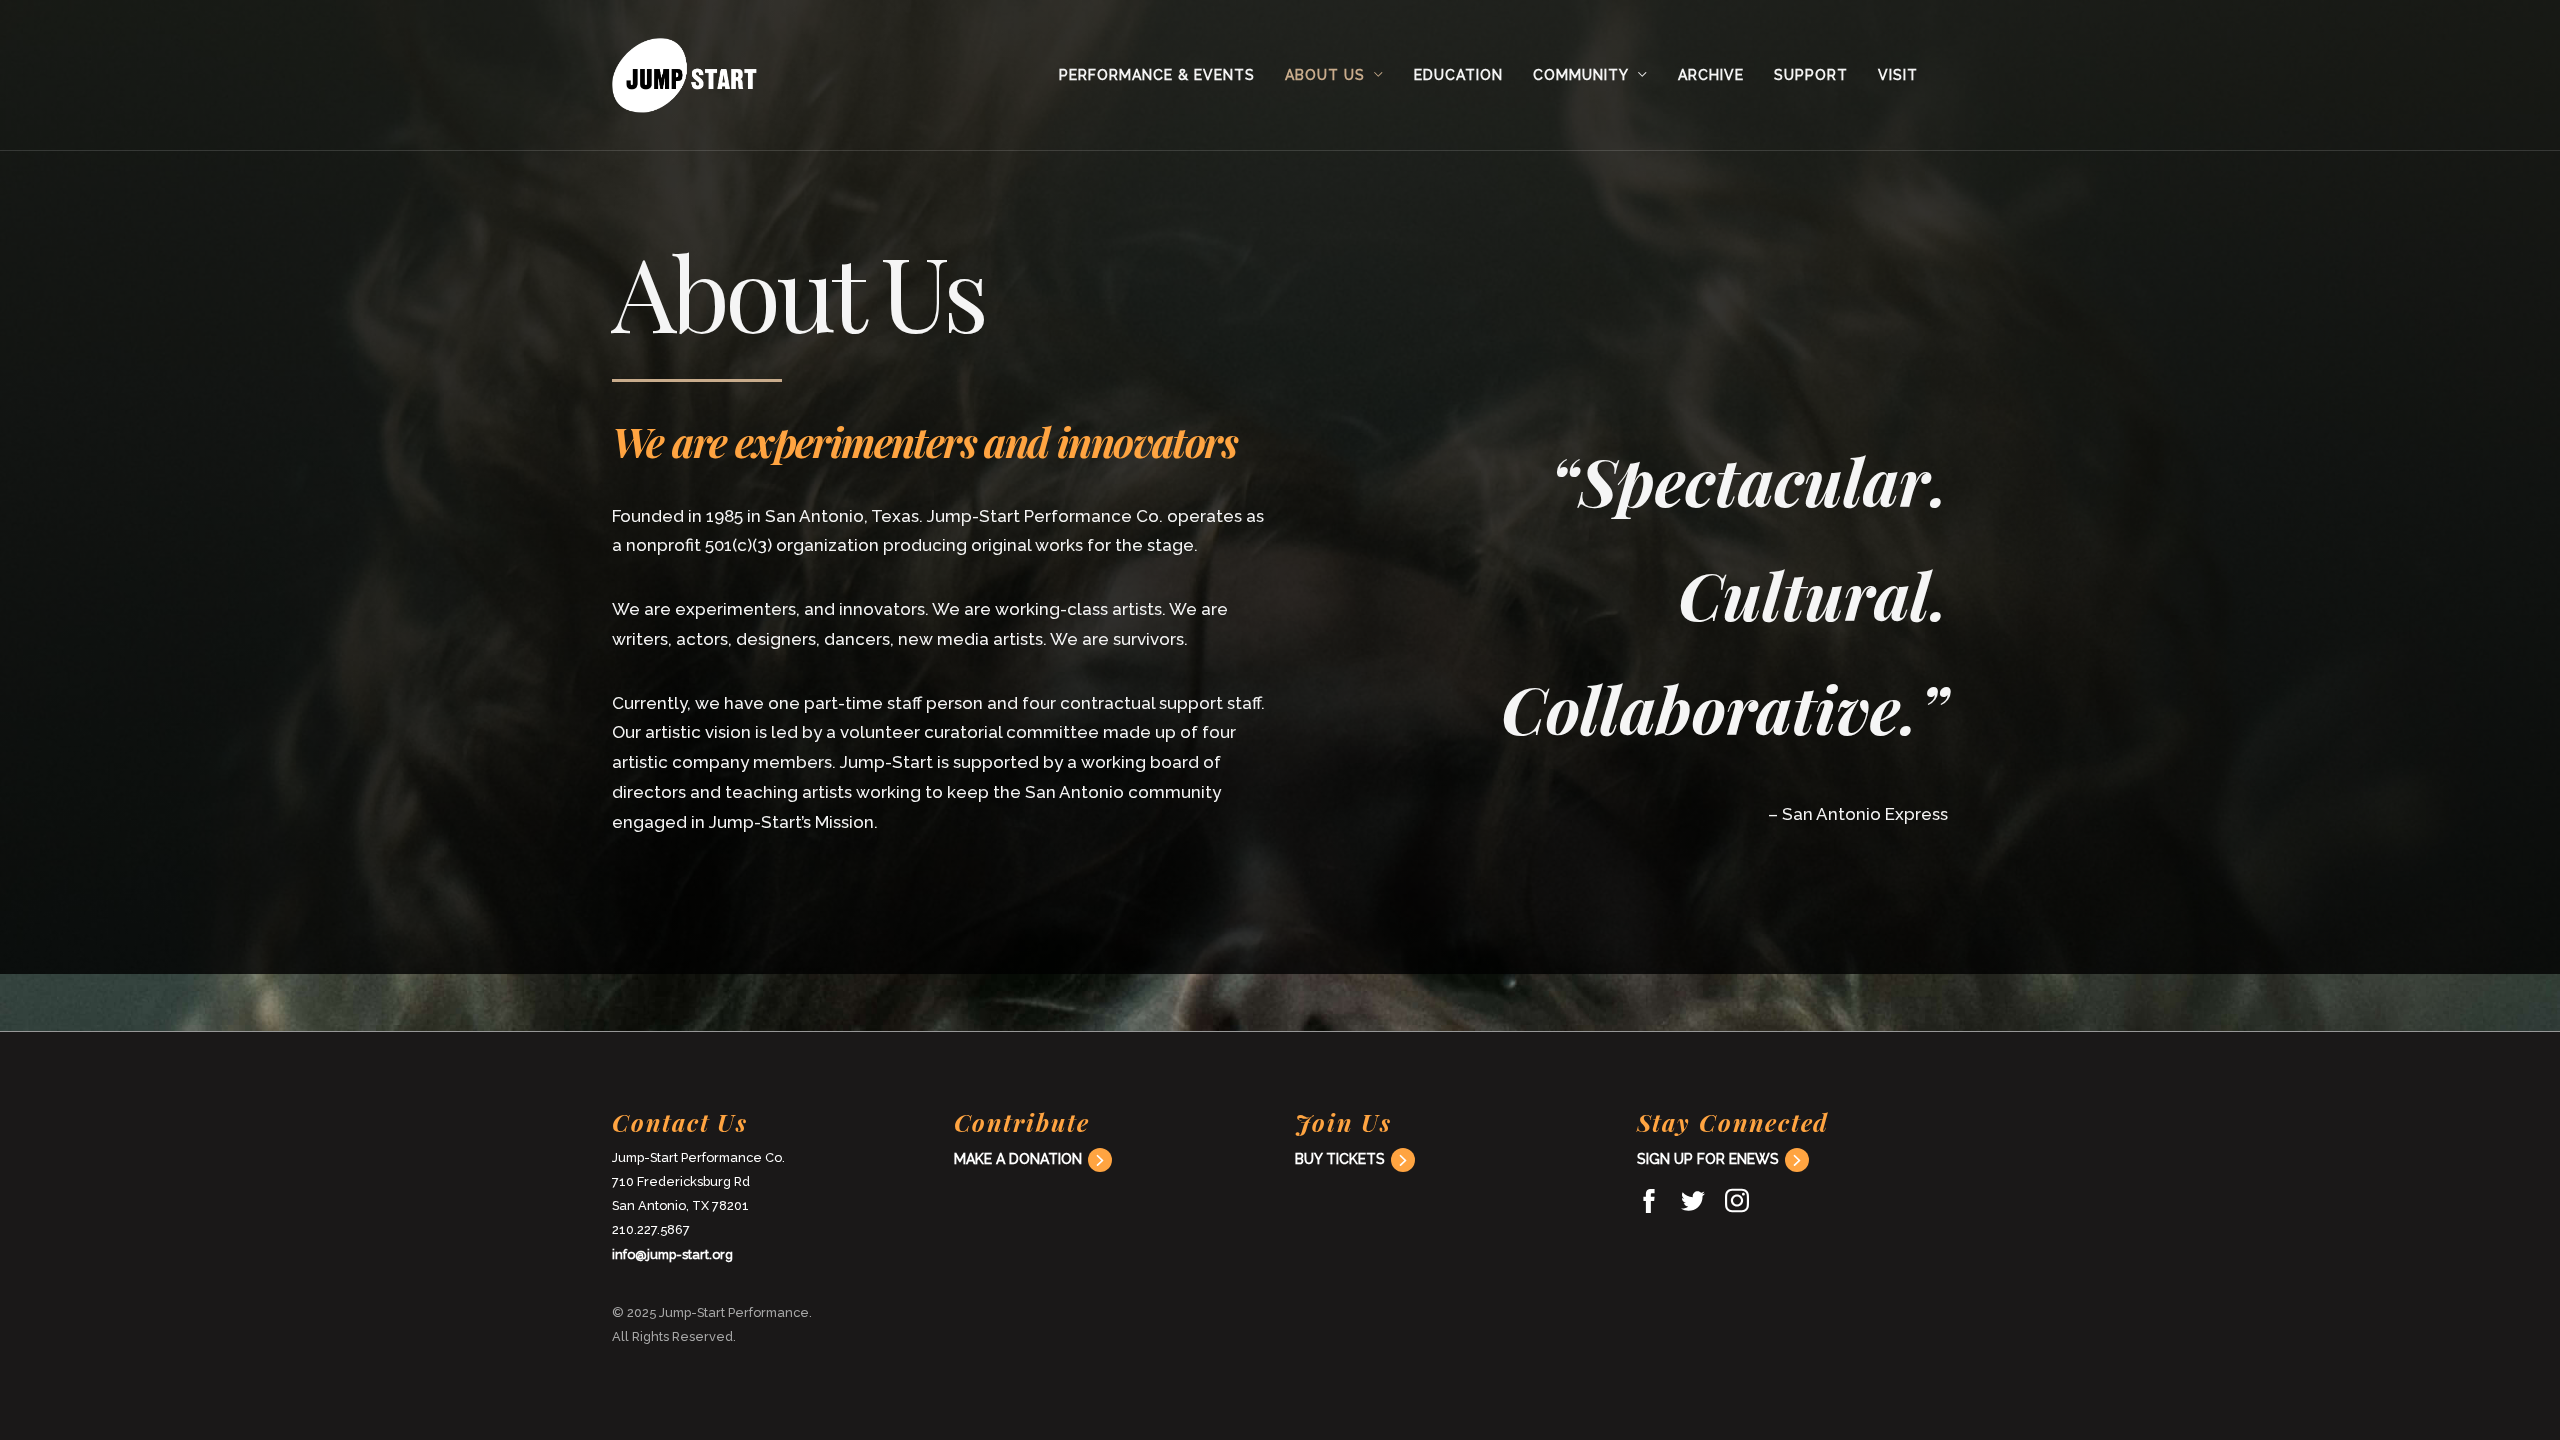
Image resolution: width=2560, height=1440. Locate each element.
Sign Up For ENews (1708, 1159)
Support (1811, 75)
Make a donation (1018, 1159)
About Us (1325, 75)
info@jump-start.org (672, 1254)
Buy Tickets (1340, 1159)
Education (1458, 75)
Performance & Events (1157, 75)
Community (1581, 75)
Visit (1898, 75)
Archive (1711, 75)
